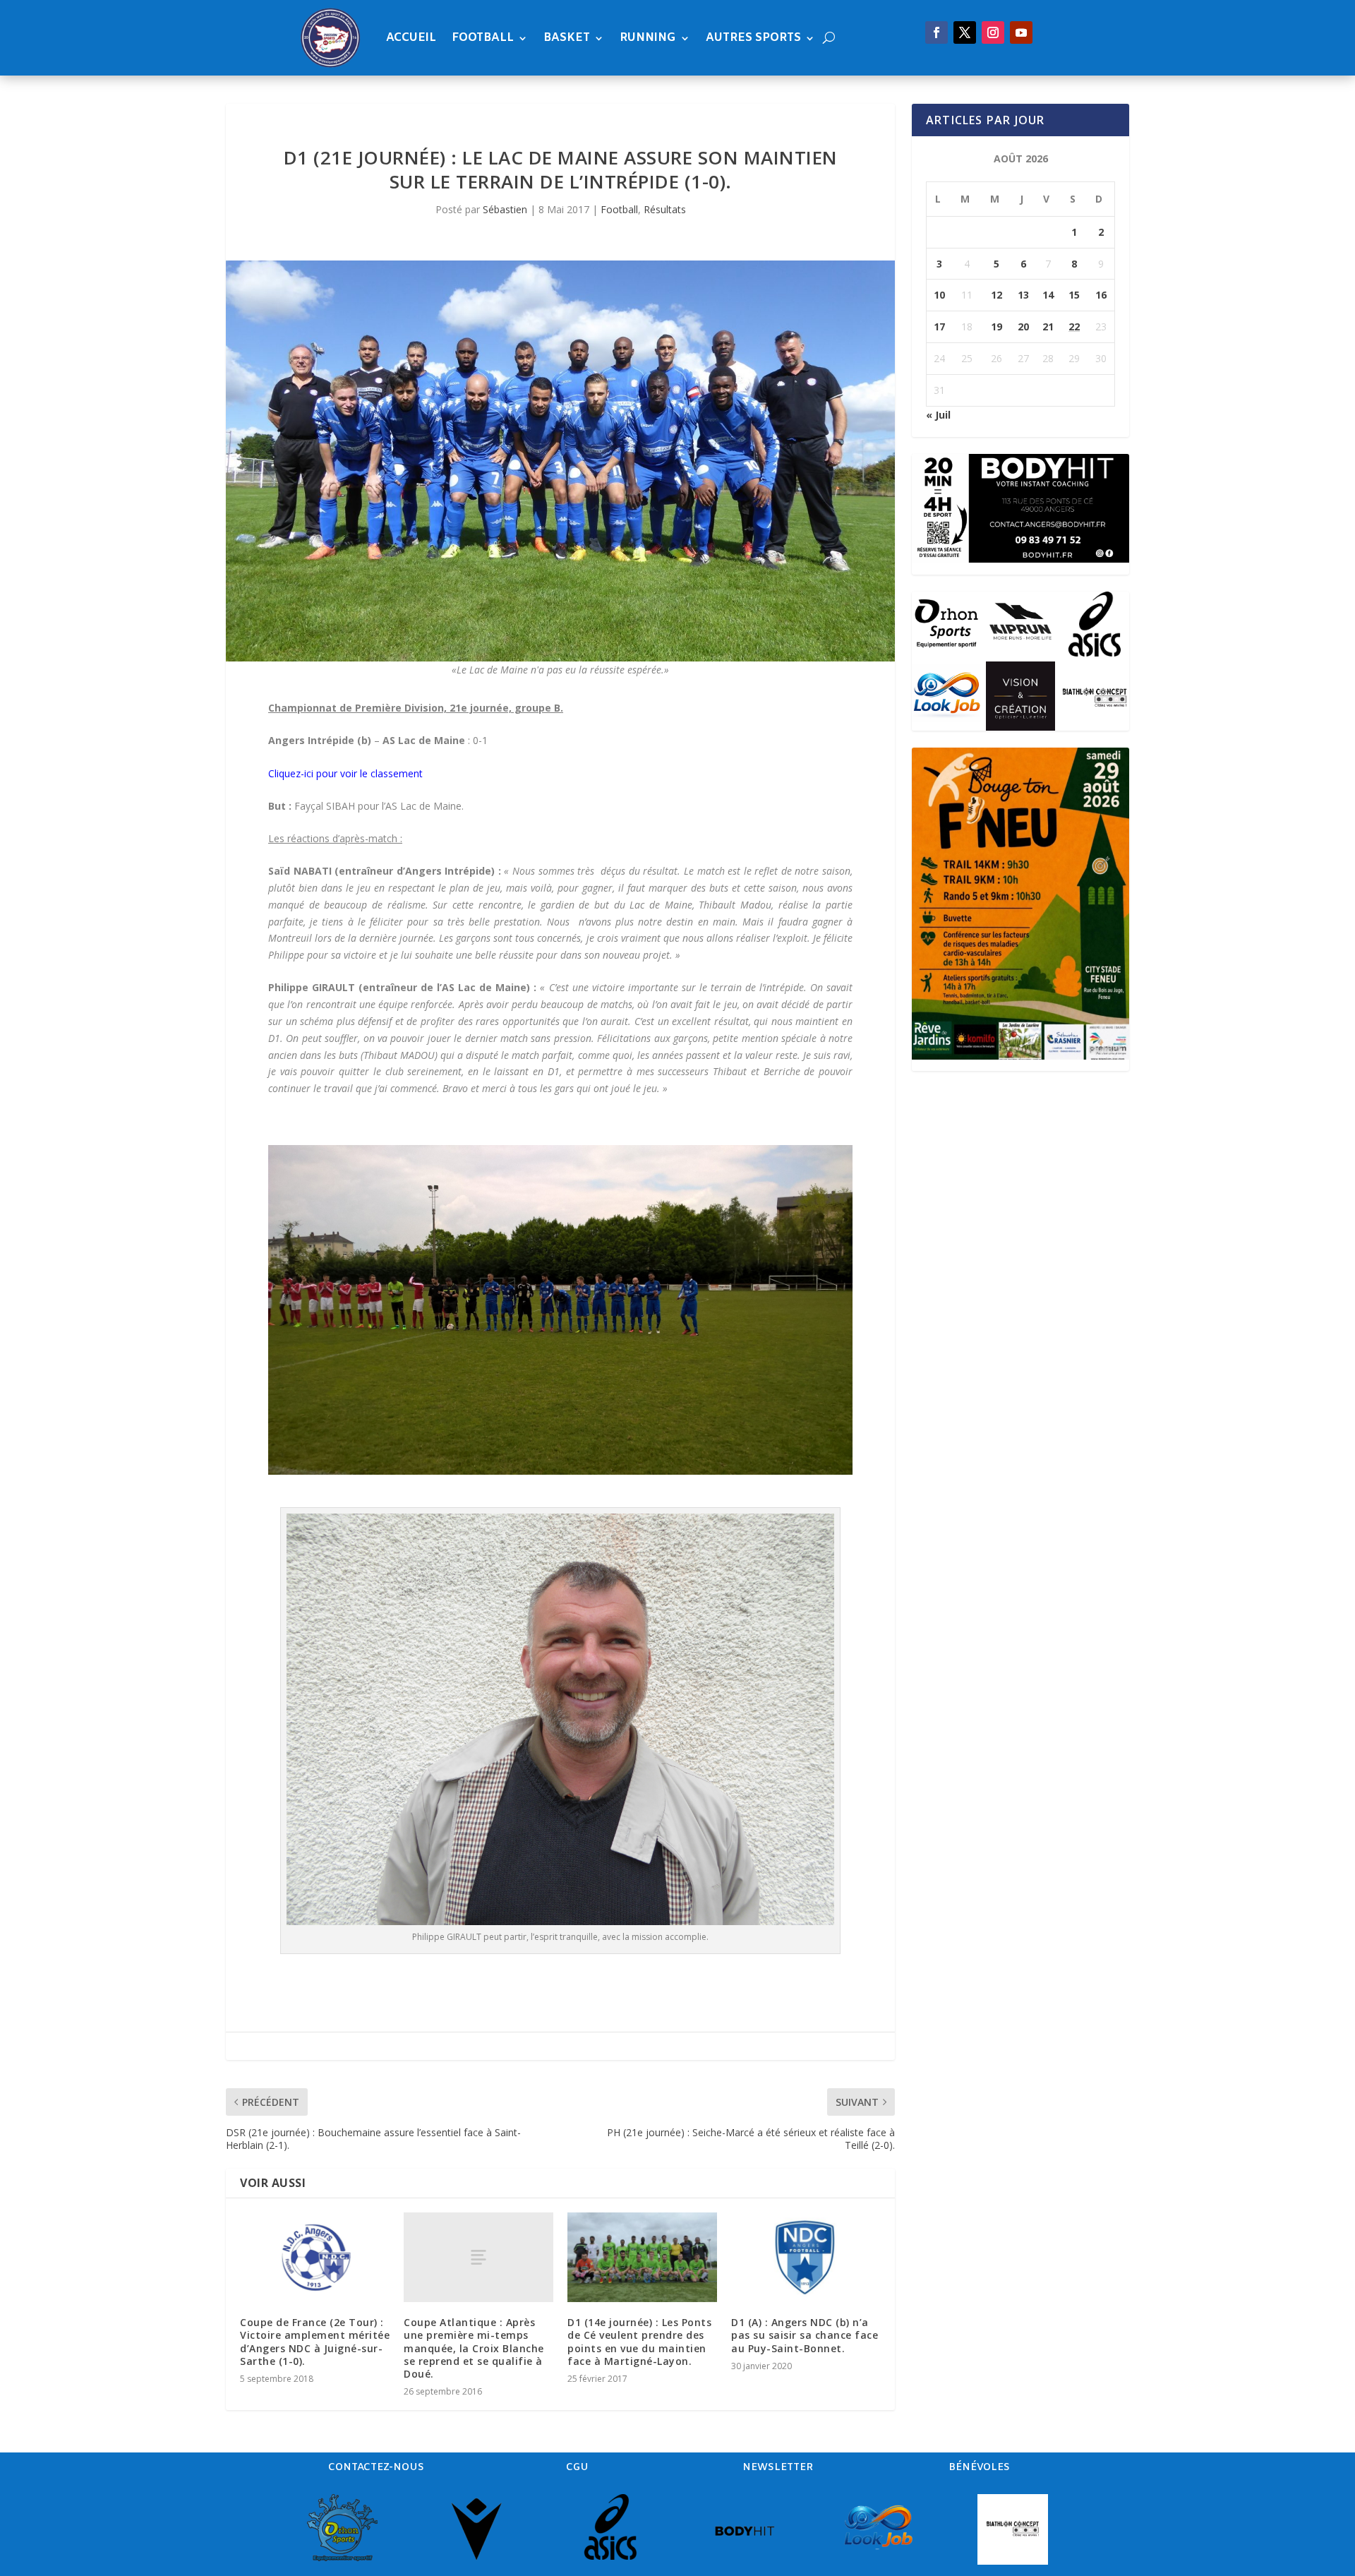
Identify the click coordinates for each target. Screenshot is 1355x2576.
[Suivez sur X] (965, 32)
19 (996, 327)
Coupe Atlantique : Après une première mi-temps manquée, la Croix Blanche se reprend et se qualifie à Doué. (474, 2348)
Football (483, 38)
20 (1023, 327)
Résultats (665, 209)
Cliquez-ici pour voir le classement (345, 773)
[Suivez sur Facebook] (937, 32)
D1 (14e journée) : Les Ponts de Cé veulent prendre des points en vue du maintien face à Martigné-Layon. (639, 2342)
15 (1074, 295)
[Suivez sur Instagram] (993, 32)
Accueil (411, 38)
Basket (567, 38)
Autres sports (753, 38)
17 (939, 327)
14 (1048, 295)
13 (1023, 295)
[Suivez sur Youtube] (1021, 32)
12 (996, 295)
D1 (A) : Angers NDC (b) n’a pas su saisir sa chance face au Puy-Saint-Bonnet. (805, 2335)
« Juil (938, 415)
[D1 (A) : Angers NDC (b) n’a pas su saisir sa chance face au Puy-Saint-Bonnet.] (806, 2257)
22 (1074, 327)
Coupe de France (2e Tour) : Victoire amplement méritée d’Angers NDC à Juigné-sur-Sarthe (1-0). (315, 2342)
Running (648, 38)
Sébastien (505, 209)
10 (939, 295)
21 (1048, 327)
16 (1101, 295)
